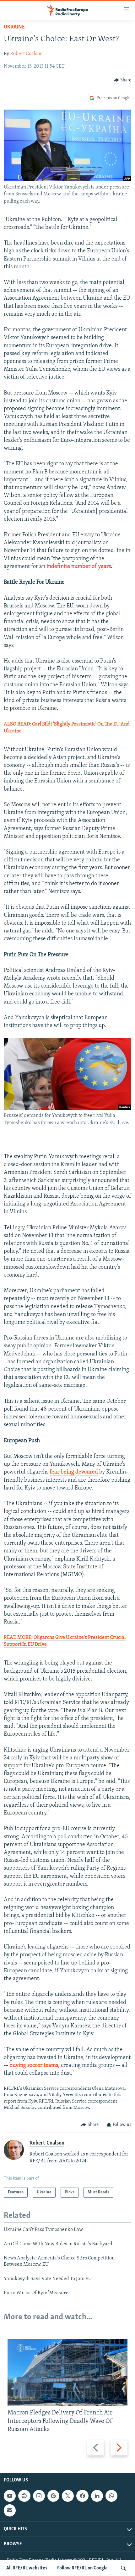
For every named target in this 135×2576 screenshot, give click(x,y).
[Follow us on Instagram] (39, 2496)
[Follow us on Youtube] (10, 2496)
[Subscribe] (10, 2510)
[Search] (123, 2568)
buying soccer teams (34, 2066)
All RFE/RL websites (27, 2568)
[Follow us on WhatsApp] (111, 2496)
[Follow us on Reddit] (24, 2496)
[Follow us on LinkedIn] (97, 2496)
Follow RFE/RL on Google (82, 2568)
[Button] (123, 80)
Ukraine (14, 27)
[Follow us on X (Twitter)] (68, 2496)
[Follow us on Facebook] (82, 2496)
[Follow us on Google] (53, 2496)
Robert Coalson (26, 54)
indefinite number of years (79, 567)
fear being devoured (74, 1472)
